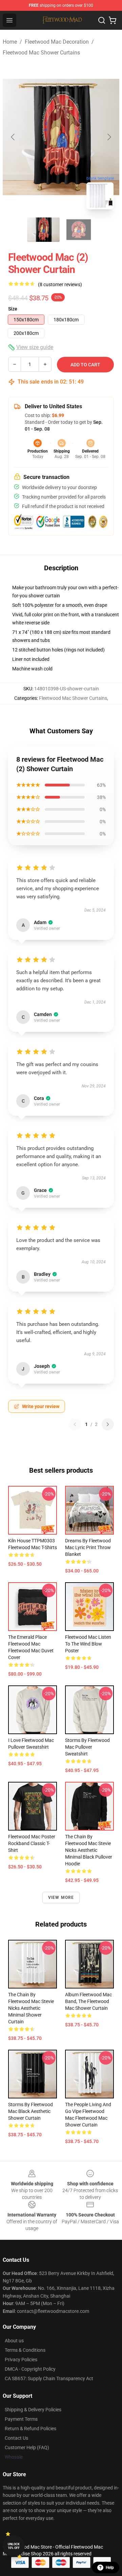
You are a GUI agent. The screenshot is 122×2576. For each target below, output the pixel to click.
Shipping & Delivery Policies (33, 2410)
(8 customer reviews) (60, 284)
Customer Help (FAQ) (27, 2447)
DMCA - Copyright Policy (30, 2369)
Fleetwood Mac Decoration (57, 42)
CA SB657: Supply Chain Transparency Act (49, 2378)
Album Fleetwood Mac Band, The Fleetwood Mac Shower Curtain (88, 2001)
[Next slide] (109, 137)
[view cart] (113, 20)
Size (13, 309)
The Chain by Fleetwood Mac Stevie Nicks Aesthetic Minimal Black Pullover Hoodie (89, 1850)
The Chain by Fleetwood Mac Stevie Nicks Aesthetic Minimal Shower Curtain (31, 2008)
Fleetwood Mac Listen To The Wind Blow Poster (88, 1644)
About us (14, 2341)
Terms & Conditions (25, 2350)
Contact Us (16, 2438)
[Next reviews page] (108, 1424)
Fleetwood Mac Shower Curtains (41, 53)
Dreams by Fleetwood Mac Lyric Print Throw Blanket (88, 1547)
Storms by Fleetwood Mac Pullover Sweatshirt (87, 1747)
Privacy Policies (21, 2360)
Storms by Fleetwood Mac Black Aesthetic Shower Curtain (30, 2111)
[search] (102, 20)
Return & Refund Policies (30, 2429)
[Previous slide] (13, 137)
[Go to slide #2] (79, 230)
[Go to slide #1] (43, 230)
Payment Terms (21, 2419)
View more (61, 1897)
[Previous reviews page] (75, 1424)
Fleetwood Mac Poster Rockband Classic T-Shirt (32, 1843)
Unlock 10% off (14, 2546)
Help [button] (110, 2568)
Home (10, 42)
